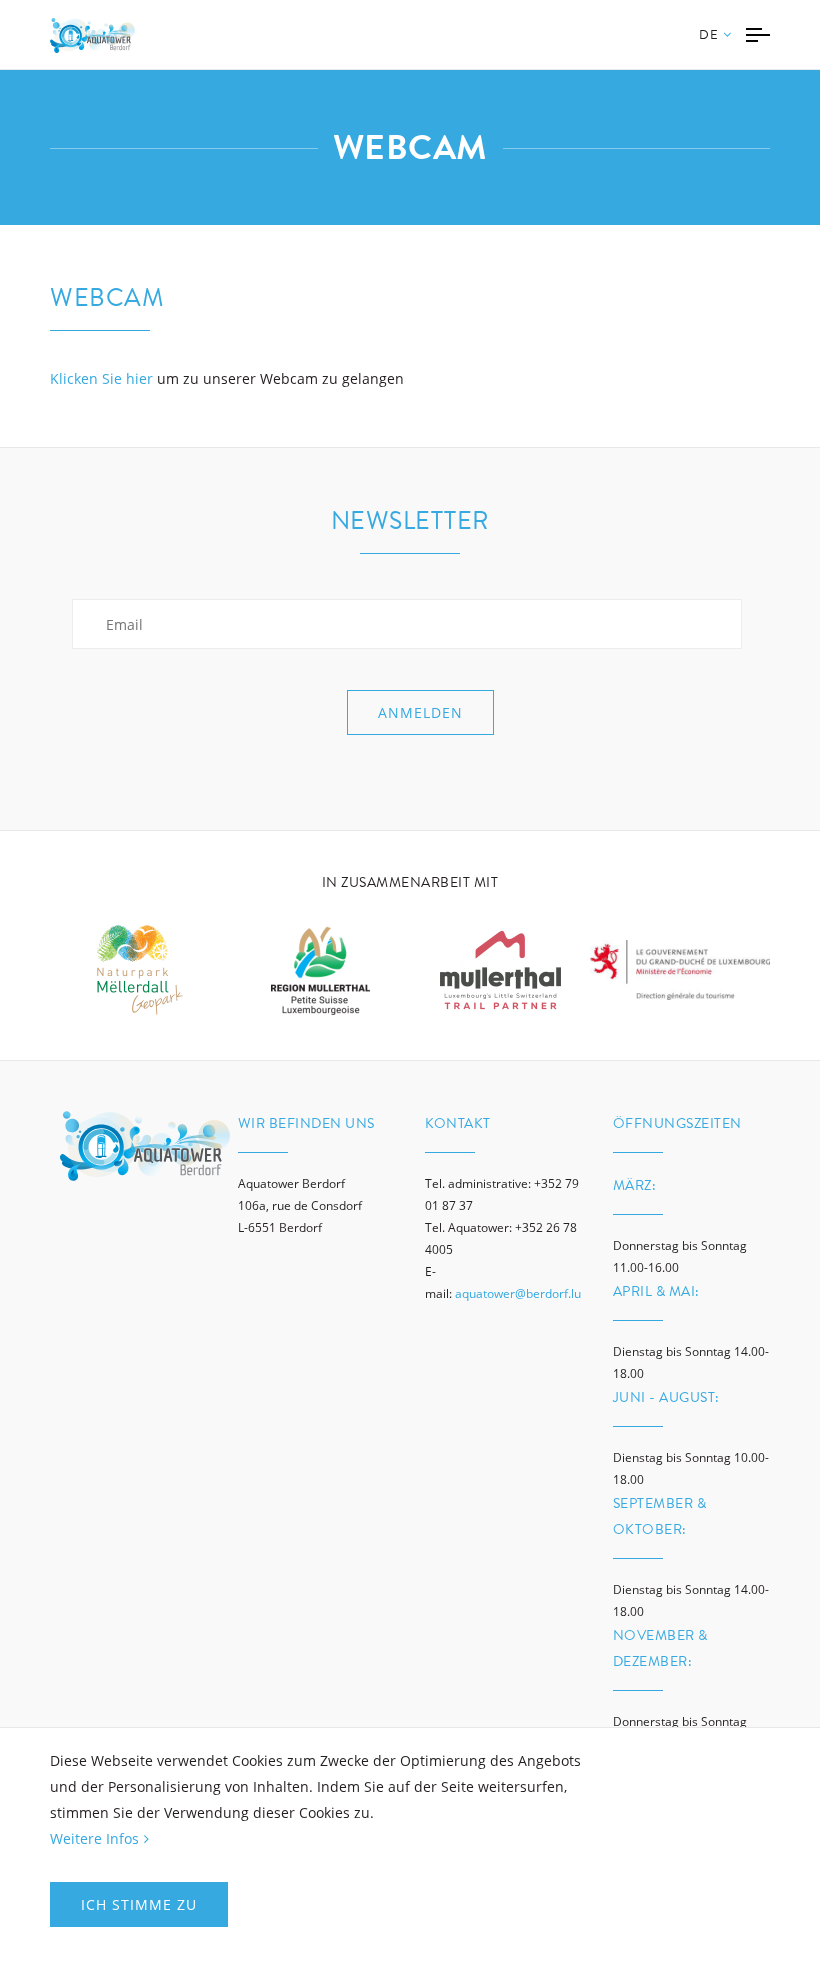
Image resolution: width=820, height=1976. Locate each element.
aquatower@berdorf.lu (518, 1293)
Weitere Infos (94, 1838)
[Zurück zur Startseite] (92, 35)
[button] (715, 47)
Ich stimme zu (139, 1904)
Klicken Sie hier (101, 378)
